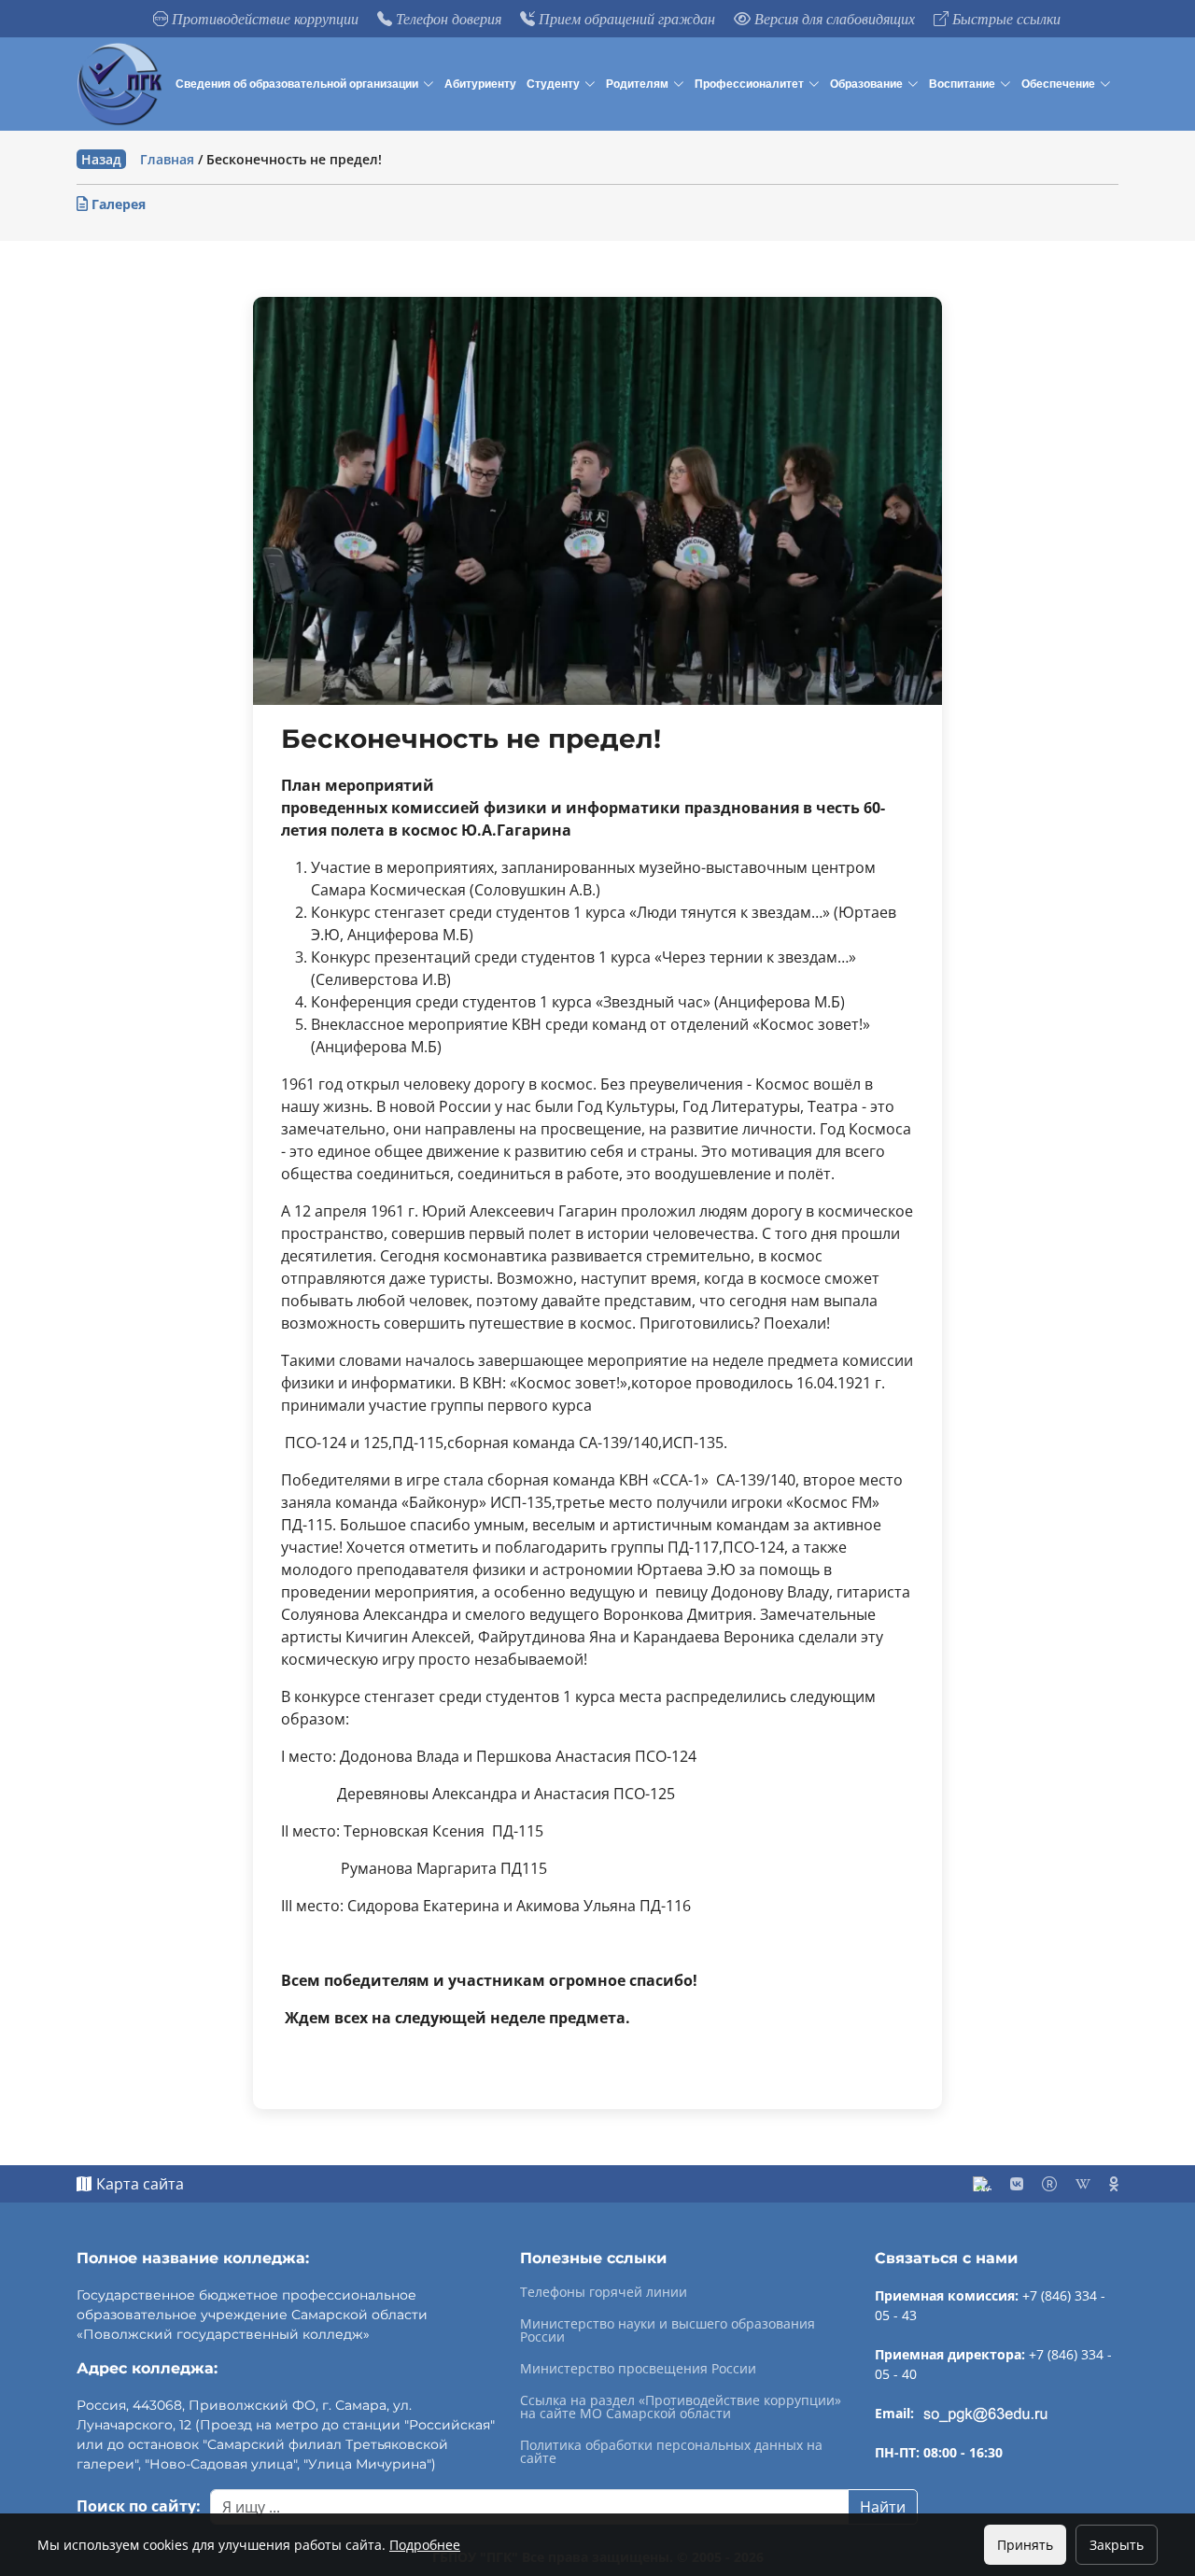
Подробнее (425, 2545)
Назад (101, 159)
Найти (883, 2507)
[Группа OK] (1114, 2184)
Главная (167, 159)
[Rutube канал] (1049, 2184)
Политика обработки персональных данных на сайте (671, 2452)
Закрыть (1117, 2545)
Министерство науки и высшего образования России (668, 2330)
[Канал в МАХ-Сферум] (982, 2184)
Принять (1025, 2545)
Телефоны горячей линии (604, 2292)
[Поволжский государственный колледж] (122, 84)
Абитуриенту (480, 84)
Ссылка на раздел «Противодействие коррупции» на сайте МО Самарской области (681, 2407)
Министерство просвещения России (638, 2369)
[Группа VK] (1017, 2184)
